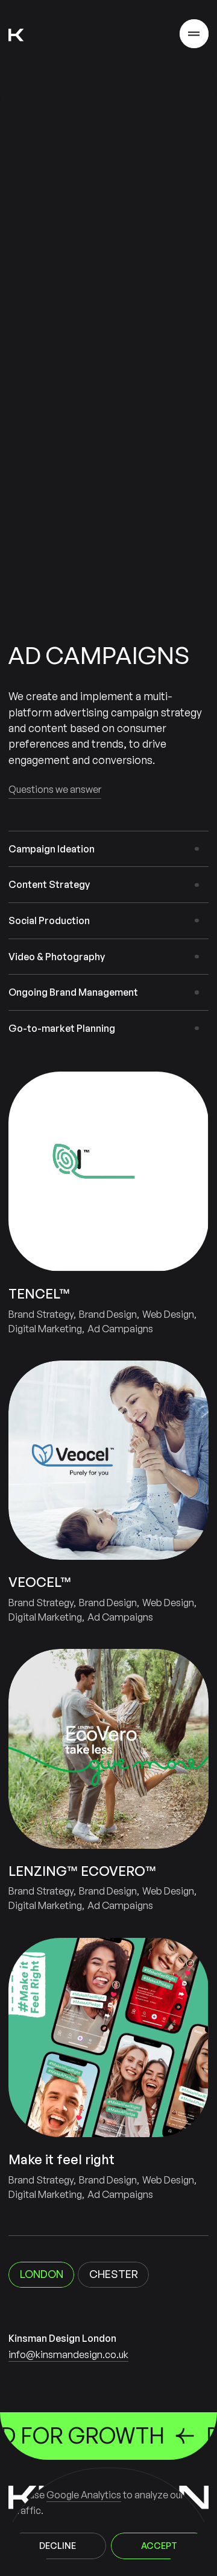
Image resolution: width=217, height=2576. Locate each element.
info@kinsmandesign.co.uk (68, 2354)
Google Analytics (84, 2495)
